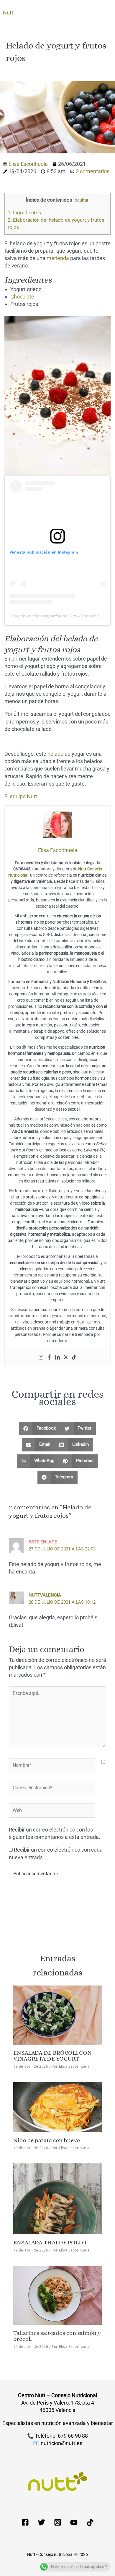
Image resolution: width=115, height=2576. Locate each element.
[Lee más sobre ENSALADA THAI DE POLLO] (57, 2198)
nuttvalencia (45, 1595)
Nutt (8, 13)
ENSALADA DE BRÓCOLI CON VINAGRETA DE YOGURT (52, 2056)
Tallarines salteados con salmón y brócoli (57, 2336)
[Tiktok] (74, 1358)
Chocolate (22, 297)
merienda (58, 258)
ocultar (82, 200)
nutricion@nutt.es (61, 2443)
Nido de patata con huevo (47, 2140)
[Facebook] (49, 1358)
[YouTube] (74, 2522)
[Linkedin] (57, 1358)
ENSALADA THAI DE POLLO (50, 2242)
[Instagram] (41, 1358)
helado (55, 754)
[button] (40, 1429)
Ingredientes (24, 212)
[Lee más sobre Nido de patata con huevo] (57, 2107)
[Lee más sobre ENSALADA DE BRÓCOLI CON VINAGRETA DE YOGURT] (57, 2015)
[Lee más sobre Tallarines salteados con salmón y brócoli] (57, 2295)
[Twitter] (66, 1358)
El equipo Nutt (21, 796)
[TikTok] (90, 2522)
